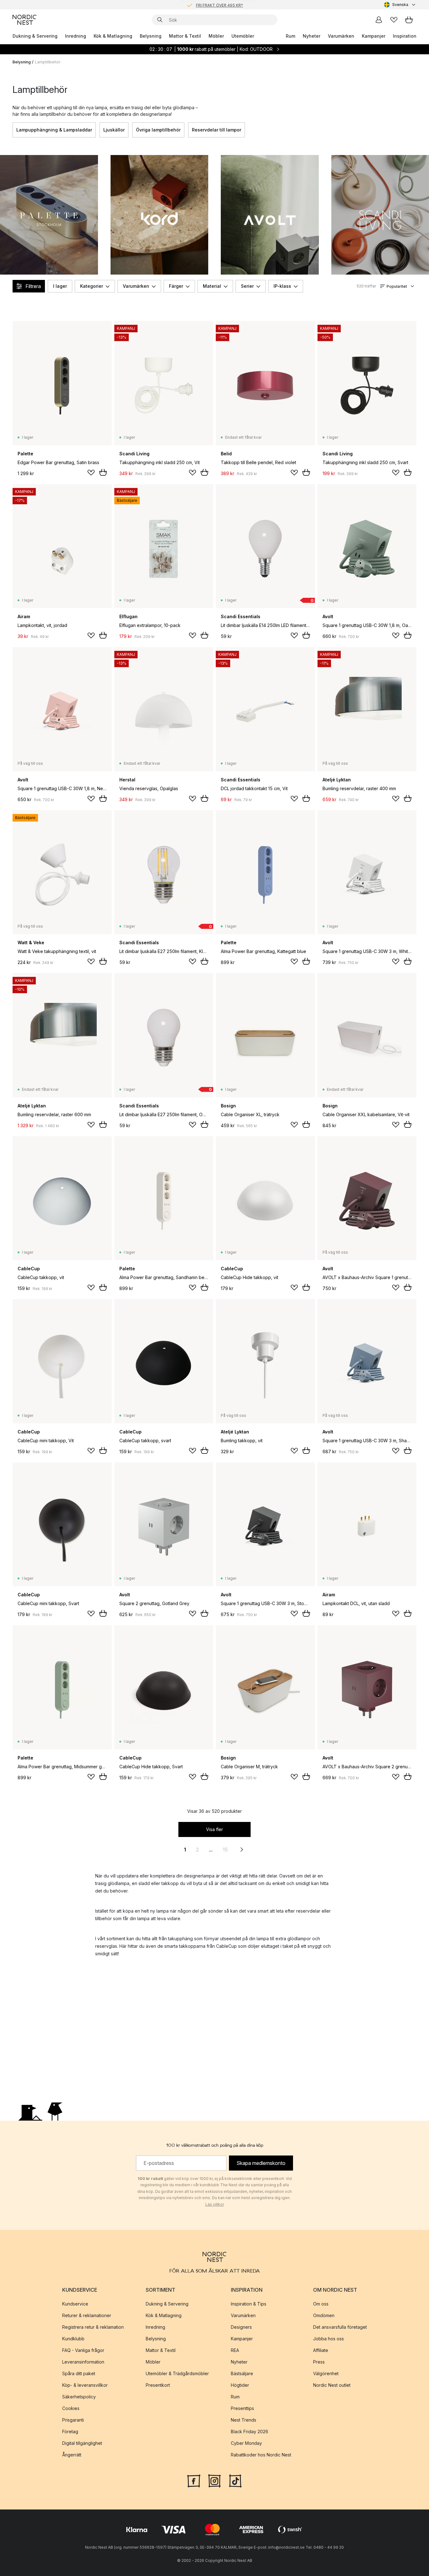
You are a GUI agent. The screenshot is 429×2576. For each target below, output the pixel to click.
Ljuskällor (114, 130)
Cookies (71, 2408)
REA (235, 2350)
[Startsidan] (24, 20)
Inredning (76, 36)
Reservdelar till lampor (217, 130)
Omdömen (324, 2315)
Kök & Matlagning (113, 36)
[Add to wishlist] (91, 473)
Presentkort (158, 2385)
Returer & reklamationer (87, 2315)
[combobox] (400, 5)
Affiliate (321, 2350)
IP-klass (282, 286)
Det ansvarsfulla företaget (340, 2327)
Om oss (321, 2303)
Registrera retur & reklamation (93, 2327)
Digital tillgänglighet (82, 2443)
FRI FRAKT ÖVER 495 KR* (220, 5)
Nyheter (312, 36)
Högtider (240, 2385)
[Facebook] (194, 2480)
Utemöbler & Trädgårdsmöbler (177, 2373)
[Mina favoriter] (394, 20)
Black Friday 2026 (250, 2431)
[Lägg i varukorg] (103, 472)
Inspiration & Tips (249, 2303)
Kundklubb (73, 2338)
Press (319, 2362)
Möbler (216, 36)
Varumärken (341, 36)
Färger (176, 286)
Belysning (151, 36)
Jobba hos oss (329, 2338)
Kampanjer (374, 36)
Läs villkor (215, 2204)
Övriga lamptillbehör (158, 130)
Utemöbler (243, 36)
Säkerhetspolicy (79, 2396)
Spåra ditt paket (79, 2373)
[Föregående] (13, 130)
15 (225, 1850)
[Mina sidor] (379, 20)
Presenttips (242, 2408)
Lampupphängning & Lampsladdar (54, 130)
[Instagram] (215, 2480)
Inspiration (405, 36)
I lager (60, 286)
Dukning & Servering (35, 36)
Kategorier (92, 286)
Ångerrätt (72, 2454)
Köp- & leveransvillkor (85, 2385)
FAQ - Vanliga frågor (83, 2350)
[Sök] (160, 20)
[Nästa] (416, 130)
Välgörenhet (326, 2373)
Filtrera (33, 286)
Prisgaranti (73, 2420)
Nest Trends (244, 2420)
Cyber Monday (246, 2443)
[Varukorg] (409, 20)
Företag (70, 2431)
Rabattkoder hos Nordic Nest (261, 2454)
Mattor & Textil (185, 36)
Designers (241, 2327)
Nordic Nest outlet (332, 2385)
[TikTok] (235, 2480)
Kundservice (75, 2303)
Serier (247, 286)
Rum (291, 36)
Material (212, 286)
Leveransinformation (83, 2362)
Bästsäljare (242, 2373)
